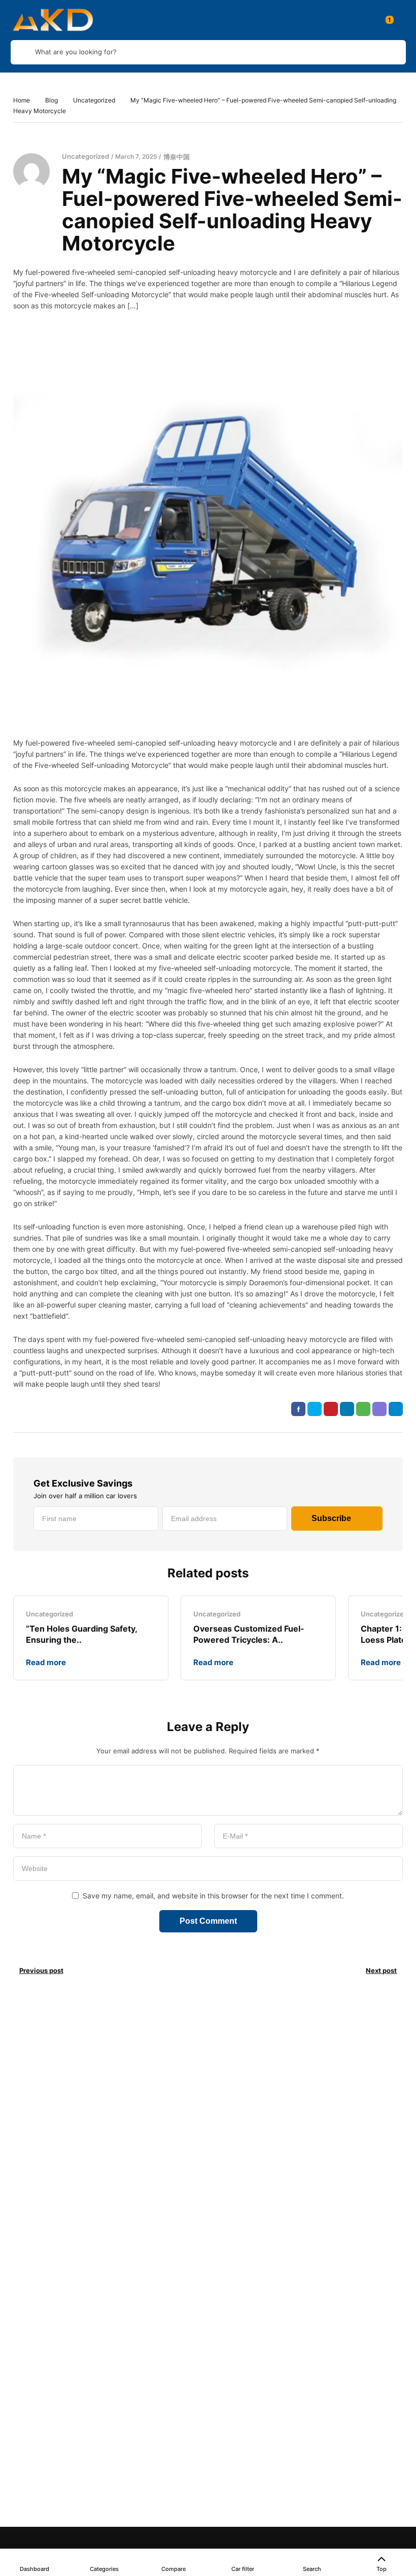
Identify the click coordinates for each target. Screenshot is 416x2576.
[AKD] (52, 20)
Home (22, 100)
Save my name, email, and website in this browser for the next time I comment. (213, 1896)
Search (312, 2569)
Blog (51, 100)
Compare (174, 2569)
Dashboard (34, 2569)
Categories (104, 2569)
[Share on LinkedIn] (347, 1409)
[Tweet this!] (315, 1409)
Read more (46, 1662)
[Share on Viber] (379, 1409)
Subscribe (331, 1518)
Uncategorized (94, 100)
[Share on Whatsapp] (363, 1409)
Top (382, 2569)
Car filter (243, 2569)
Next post (381, 1970)
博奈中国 (177, 157)
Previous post (41, 1970)
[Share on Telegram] (396, 1409)
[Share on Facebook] (298, 1409)
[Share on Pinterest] (331, 1409)
